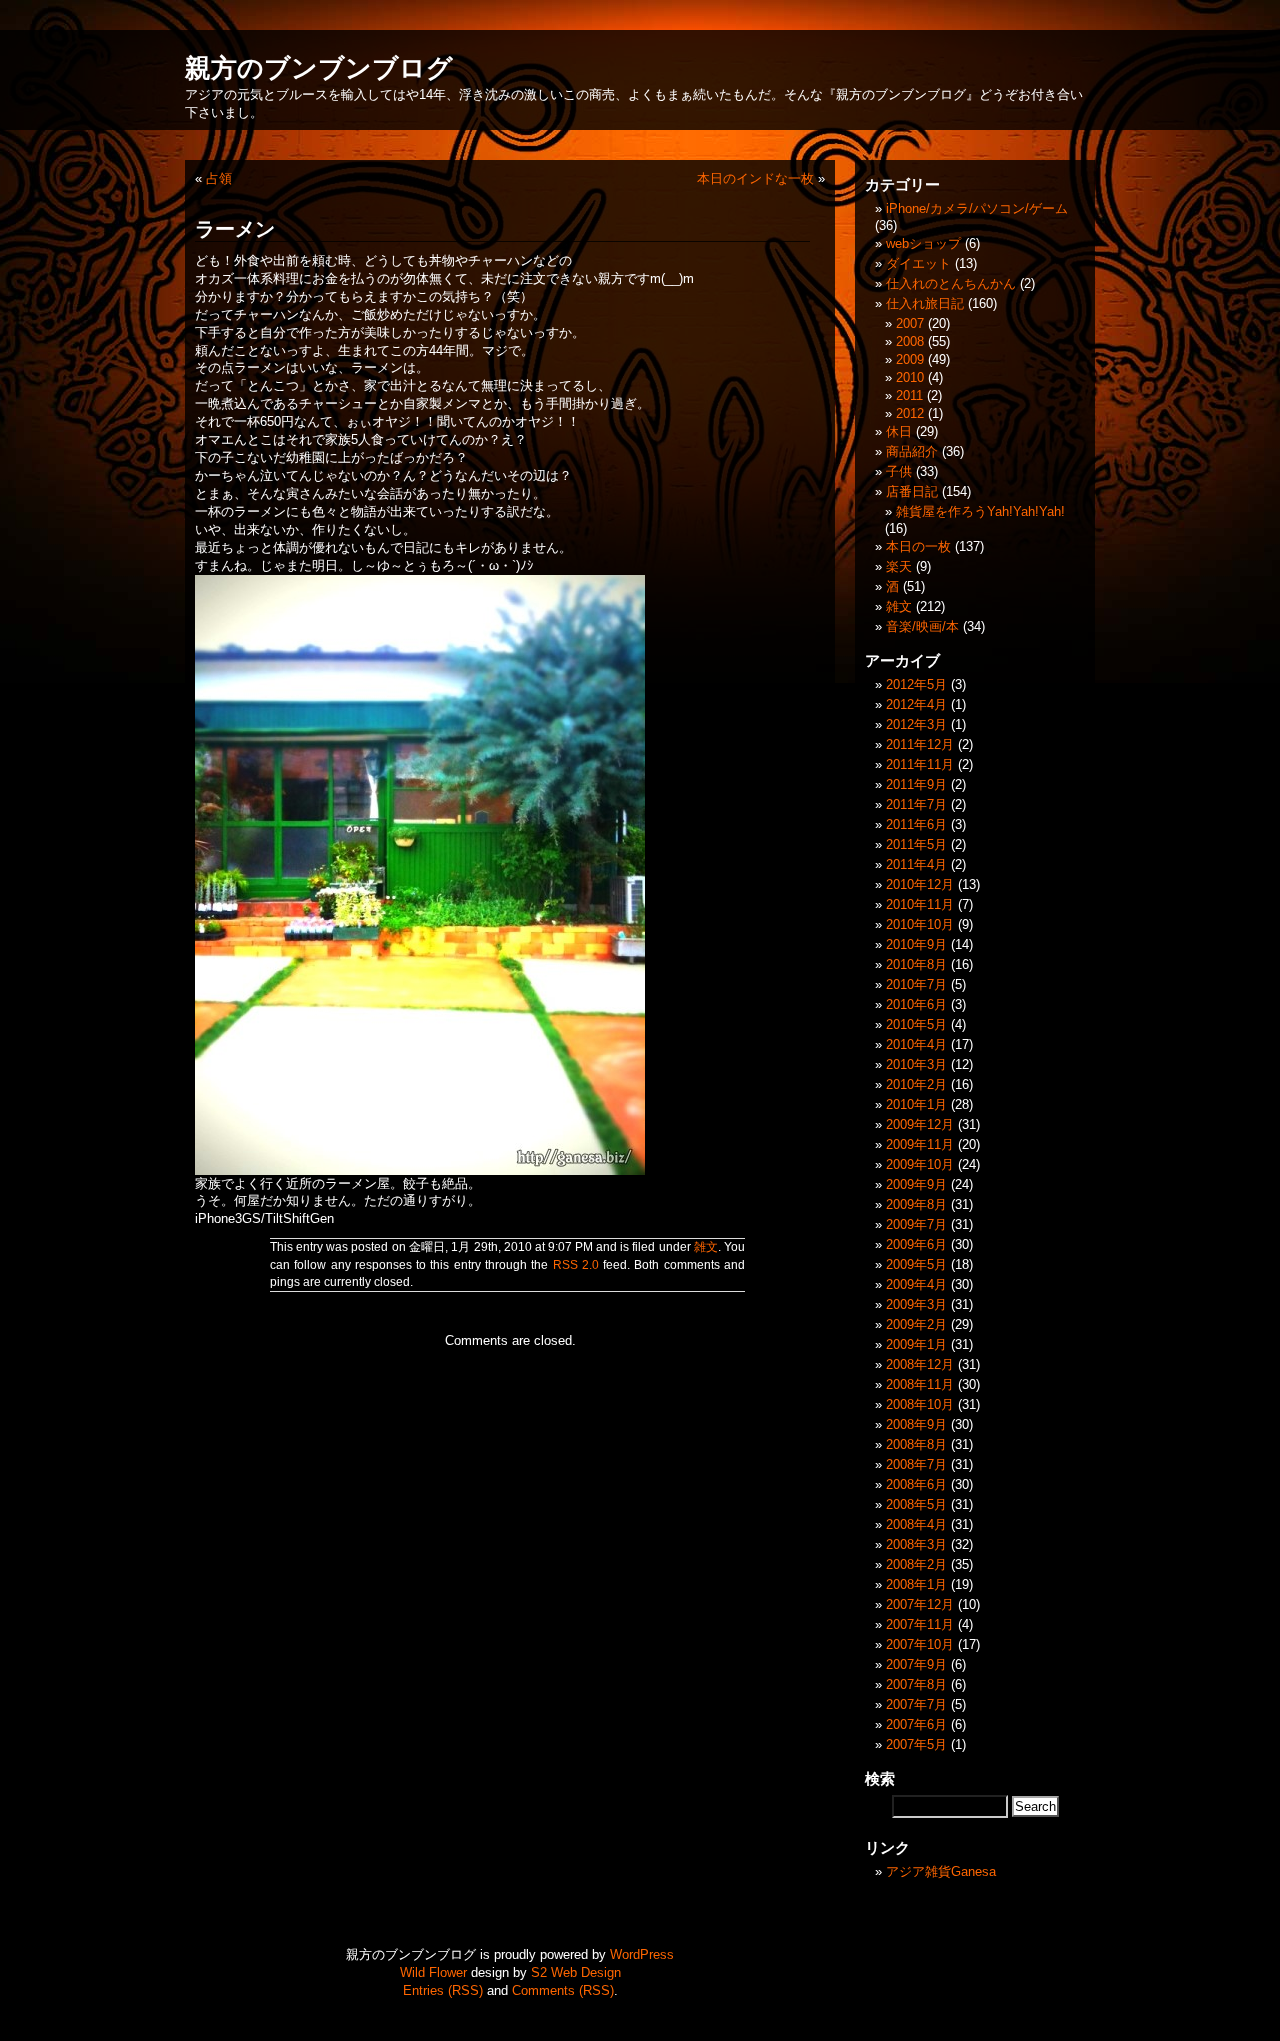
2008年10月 (920, 1404)
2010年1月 (916, 1104)
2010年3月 (916, 1064)
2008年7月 (916, 1464)
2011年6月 (916, 824)
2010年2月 (916, 1084)
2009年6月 (916, 1244)
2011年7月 (916, 804)
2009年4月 (916, 1284)
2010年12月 (920, 884)
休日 (899, 431)
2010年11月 (920, 904)
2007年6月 (916, 1724)
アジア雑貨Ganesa (941, 1871)
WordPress (642, 1954)
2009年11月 (920, 1144)
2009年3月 (916, 1304)
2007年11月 (920, 1624)
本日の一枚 (918, 546)
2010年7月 (916, 984)
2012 (910, 413)
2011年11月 (920, 764)
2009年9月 (916, 1184)
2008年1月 (916, 1584)
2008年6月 (916, 1484)
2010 (910, 377)
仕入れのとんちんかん (951, 283)
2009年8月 (916, 1204)
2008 (910, 341)
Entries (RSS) (443, 1990)
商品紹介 (912, 451)
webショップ (923, 243)
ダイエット (918, 263)
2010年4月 (916, 1044)
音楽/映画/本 (922, 626)
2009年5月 (916, 1264)
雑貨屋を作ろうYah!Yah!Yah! (980, 511)
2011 (909, 395)
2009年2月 (916, 1324)
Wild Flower (433, 1972)
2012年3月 (916, 724)
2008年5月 (916, 1504)
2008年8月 (916, 1444)
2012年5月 (916, 684)
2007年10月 (920, 1644)
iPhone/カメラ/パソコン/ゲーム (977, 208)
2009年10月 (920, 1164)
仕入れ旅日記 (925, 303)
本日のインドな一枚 (755, 178)
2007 (910, 323)
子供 (899, 471)
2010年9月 (916, 944)
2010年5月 (916, 1024)
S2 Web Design (576, 1972)
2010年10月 (920, 924)
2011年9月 (916, 784)
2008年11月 (920, 1384)
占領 (219, 178)
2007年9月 (916, 1664)
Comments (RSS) (563, 1990)
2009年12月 (920, 1124)
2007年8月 (916, 1684)
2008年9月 (916, 1424)
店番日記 (912, 491)
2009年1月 (916, 1344)
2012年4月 (916, 704)
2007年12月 (920, 1604)
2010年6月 (916, 1004)
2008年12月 (920, 1364)
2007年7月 (916, 1704)
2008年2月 (916, 1564)
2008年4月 (916, 1524)
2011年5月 (916, 844)
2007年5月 (916, 1744)
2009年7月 (916, 1224)
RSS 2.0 (576, 1265)
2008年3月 (916, 1544)
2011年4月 (916, 864)
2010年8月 (916, 964)
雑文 (706, 1247)
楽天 (899, 566)
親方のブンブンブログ (319, 68)
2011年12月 (920, 744)
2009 (910, 359)
